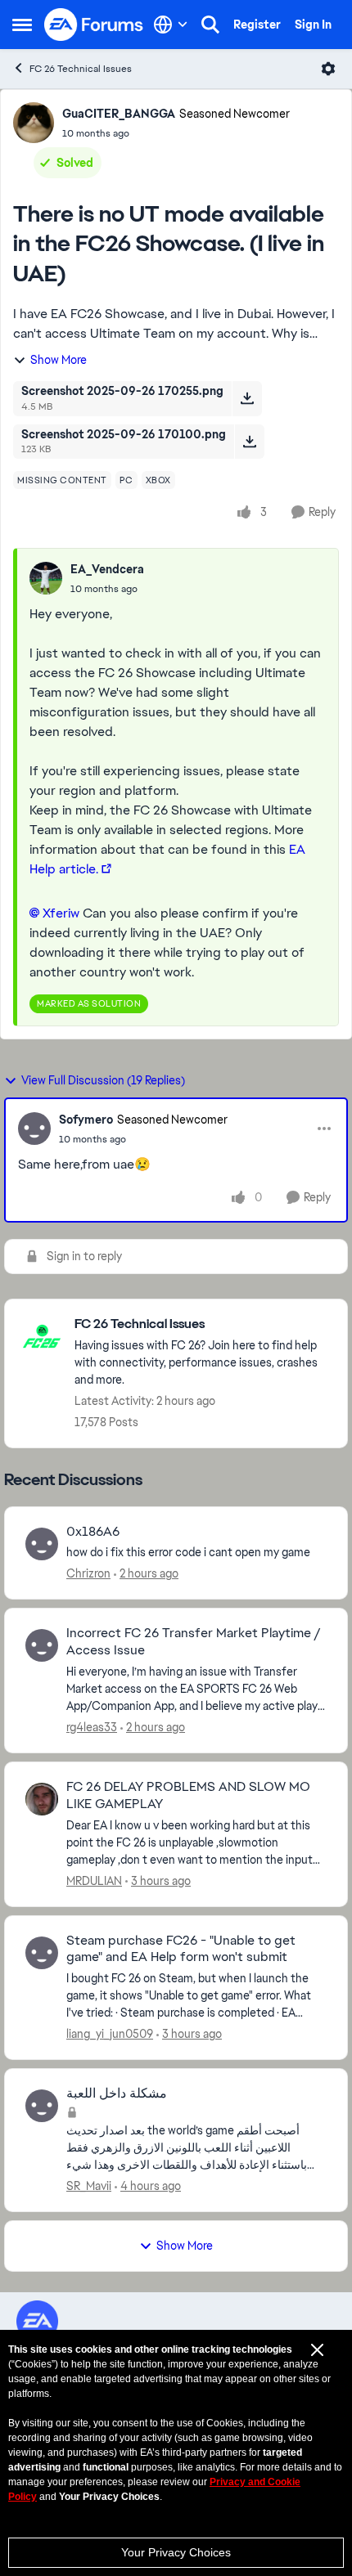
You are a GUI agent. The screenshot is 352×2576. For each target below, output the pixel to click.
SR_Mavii (89, 2186)
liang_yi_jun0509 (110, 2034)
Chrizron (88, 1573)
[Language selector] (171, 25)
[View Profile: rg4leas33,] (42, 1645)
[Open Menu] (328, 69)
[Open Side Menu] (22, 25)
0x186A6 (93, 1532)
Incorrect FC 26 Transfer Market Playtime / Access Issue (194, 1642)
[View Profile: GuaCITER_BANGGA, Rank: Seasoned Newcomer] (34, 123)
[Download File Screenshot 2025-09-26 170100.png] (249, 442)
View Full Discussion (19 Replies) (103, 1080)
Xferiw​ (61, 913)
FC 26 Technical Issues (81, 69)
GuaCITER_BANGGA (119, 114)
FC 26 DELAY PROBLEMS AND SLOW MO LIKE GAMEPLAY (188, 1795)
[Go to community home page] (94, 25)
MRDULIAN (94, 1881)
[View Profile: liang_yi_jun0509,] (42, 1953)
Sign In (313, 25)
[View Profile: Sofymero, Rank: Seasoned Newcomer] (34, 1129)
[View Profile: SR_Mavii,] (42, 2106)
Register (257, 25)
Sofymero (86, 1120)
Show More (59, 360)
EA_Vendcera (107, 569)
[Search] (210, 25)
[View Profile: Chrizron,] (42, 1544)
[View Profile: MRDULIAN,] (42, 1799)
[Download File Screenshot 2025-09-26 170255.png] (247, 398)
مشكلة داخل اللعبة (117, 2094)
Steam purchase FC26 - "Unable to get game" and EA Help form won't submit (181, 1949)
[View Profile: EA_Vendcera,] (46, 578)
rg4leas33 (92, 1727)
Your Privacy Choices (176, 2552)
